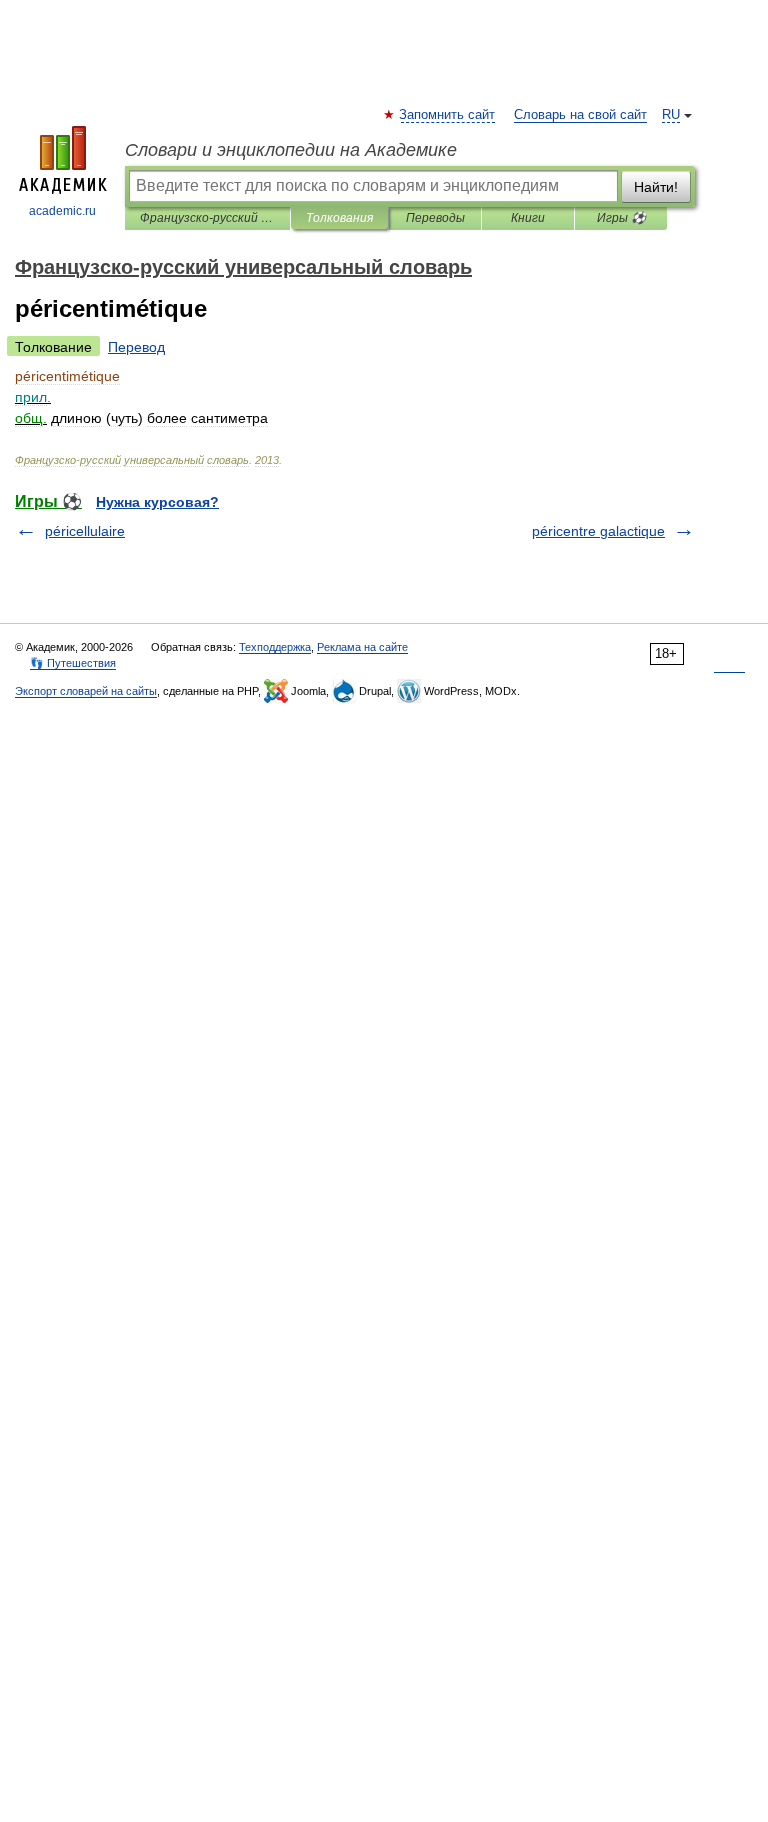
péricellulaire (85, 531)
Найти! (656, 187)
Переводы (435, 218)
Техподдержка (275, 647)
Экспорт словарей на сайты (86, 691)
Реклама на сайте (362, 647)
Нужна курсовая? (157, 502)
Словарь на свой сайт (580, 115)
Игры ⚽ (621, 218)
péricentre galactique (598, 531)
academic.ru (62, 211)
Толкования (339, 218)
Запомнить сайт (448, 115)
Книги (528, 218)
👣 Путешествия (73, 663)
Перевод (136, 347)
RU (671, 115)
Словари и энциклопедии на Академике (291, 150)
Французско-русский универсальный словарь (207, 218)
